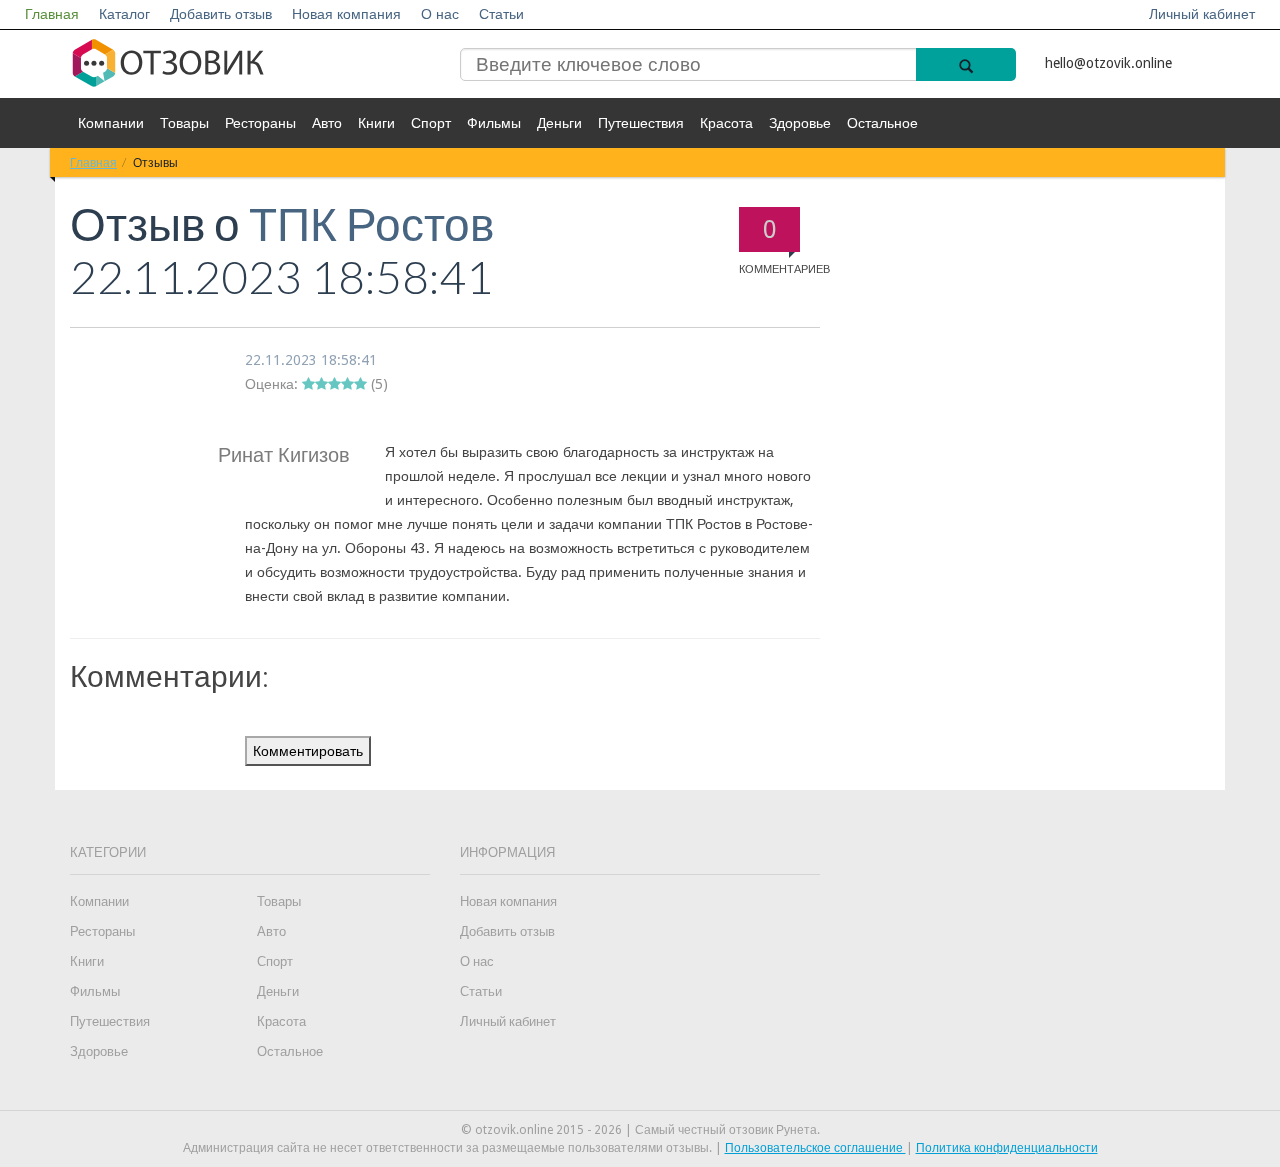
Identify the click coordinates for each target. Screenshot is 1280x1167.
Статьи (501, 14)
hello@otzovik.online (1108, 63)
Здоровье (800, 123)
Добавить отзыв (221, 14)
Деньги (559, 123)
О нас (440, 14)
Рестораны (260, 123)
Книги (376, 123)
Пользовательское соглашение (815, 1148)
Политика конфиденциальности (1007, 1148)
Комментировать (308, 751)
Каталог (124, 14)
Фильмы (494, 123)
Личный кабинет (1202, 14)
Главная (52, 14)
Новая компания (346, 14)
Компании (111, 123)
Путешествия (641, 123)
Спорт (431, 123)
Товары (184, 123)
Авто (327, 123)
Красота (726, 123)
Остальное (882, 123)
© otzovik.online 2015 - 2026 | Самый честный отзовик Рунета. (640, 1130)
